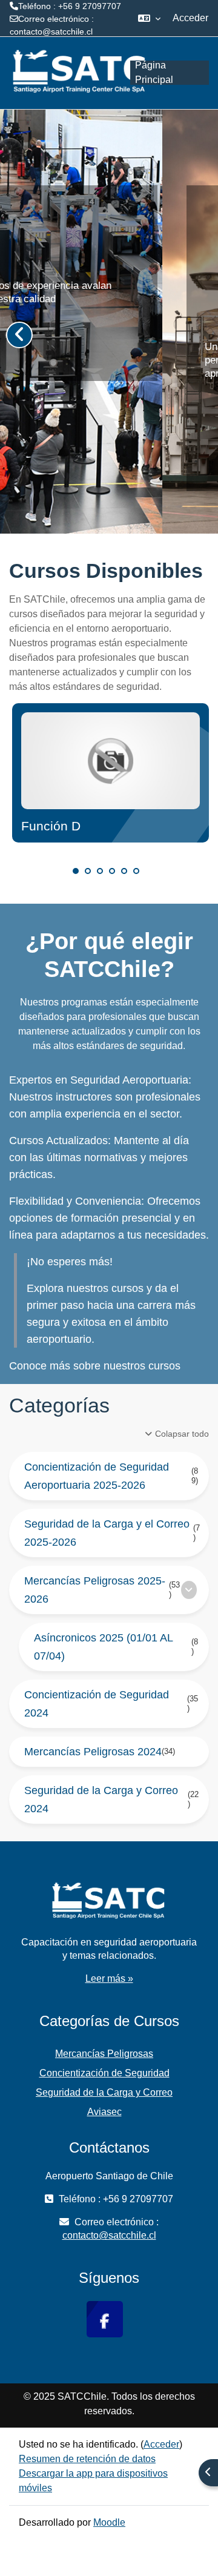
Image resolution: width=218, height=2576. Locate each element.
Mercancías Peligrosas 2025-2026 (95, 1590)
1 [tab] (76, 871)
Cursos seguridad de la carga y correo (85, 431)
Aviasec (104, 2112)
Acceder (190, 18)
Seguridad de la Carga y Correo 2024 (101, 1800)
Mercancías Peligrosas (104, 2054)
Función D (51, 826)
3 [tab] (100, 871)
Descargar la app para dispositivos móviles (93, 2481)
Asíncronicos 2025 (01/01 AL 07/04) (103, 1647)
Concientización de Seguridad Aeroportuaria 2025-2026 (97, 1476)
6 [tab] (136, 871)
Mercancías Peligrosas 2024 (93, 1752)
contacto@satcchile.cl (51, 31)
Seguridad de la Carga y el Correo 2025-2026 (107, 1533)
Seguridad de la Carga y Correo (104, 2092)
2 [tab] (88, 871)
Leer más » (109, 1978)
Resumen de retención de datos (87, 2459)
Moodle (109, 2522)
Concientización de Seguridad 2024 (97, 1704)
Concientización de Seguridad (104, 2073)
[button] (149, 18)
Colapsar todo (182, 1434)
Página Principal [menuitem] (154, 73)
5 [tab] (124, 871)
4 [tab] (112, 871)
